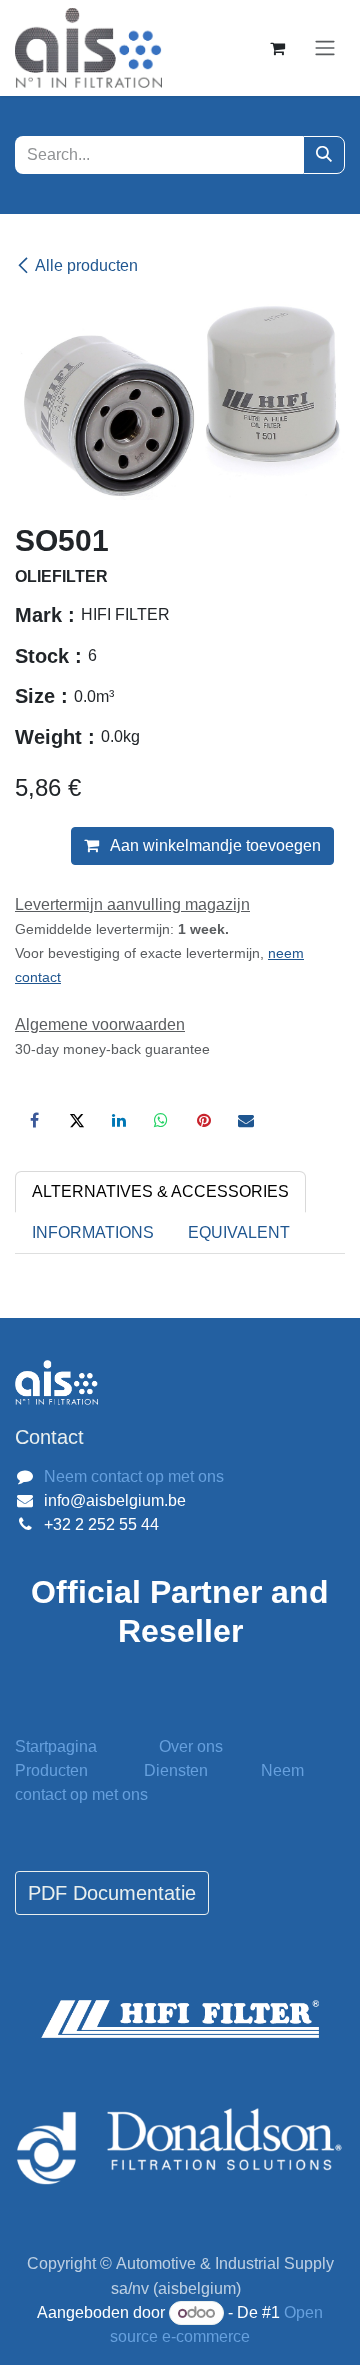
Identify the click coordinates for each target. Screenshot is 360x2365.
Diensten (176, 1770)
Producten (51, 1770)
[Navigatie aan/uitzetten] (325, 48)
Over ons (191, 1746)
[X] (77, 1120)
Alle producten (86, 265)
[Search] (324, 155)
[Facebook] (34, 1120)
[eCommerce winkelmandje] (277, 48)
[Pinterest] (204, 1120)
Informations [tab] (93, 1232)
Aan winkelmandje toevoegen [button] (214, 845)
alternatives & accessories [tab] (160, 1191)
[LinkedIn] (119, 1120)
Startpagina (56, 1746)
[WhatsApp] (161, 1120)
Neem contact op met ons (134, 1476)
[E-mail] (246, 1120)
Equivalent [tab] (239, 1232)
